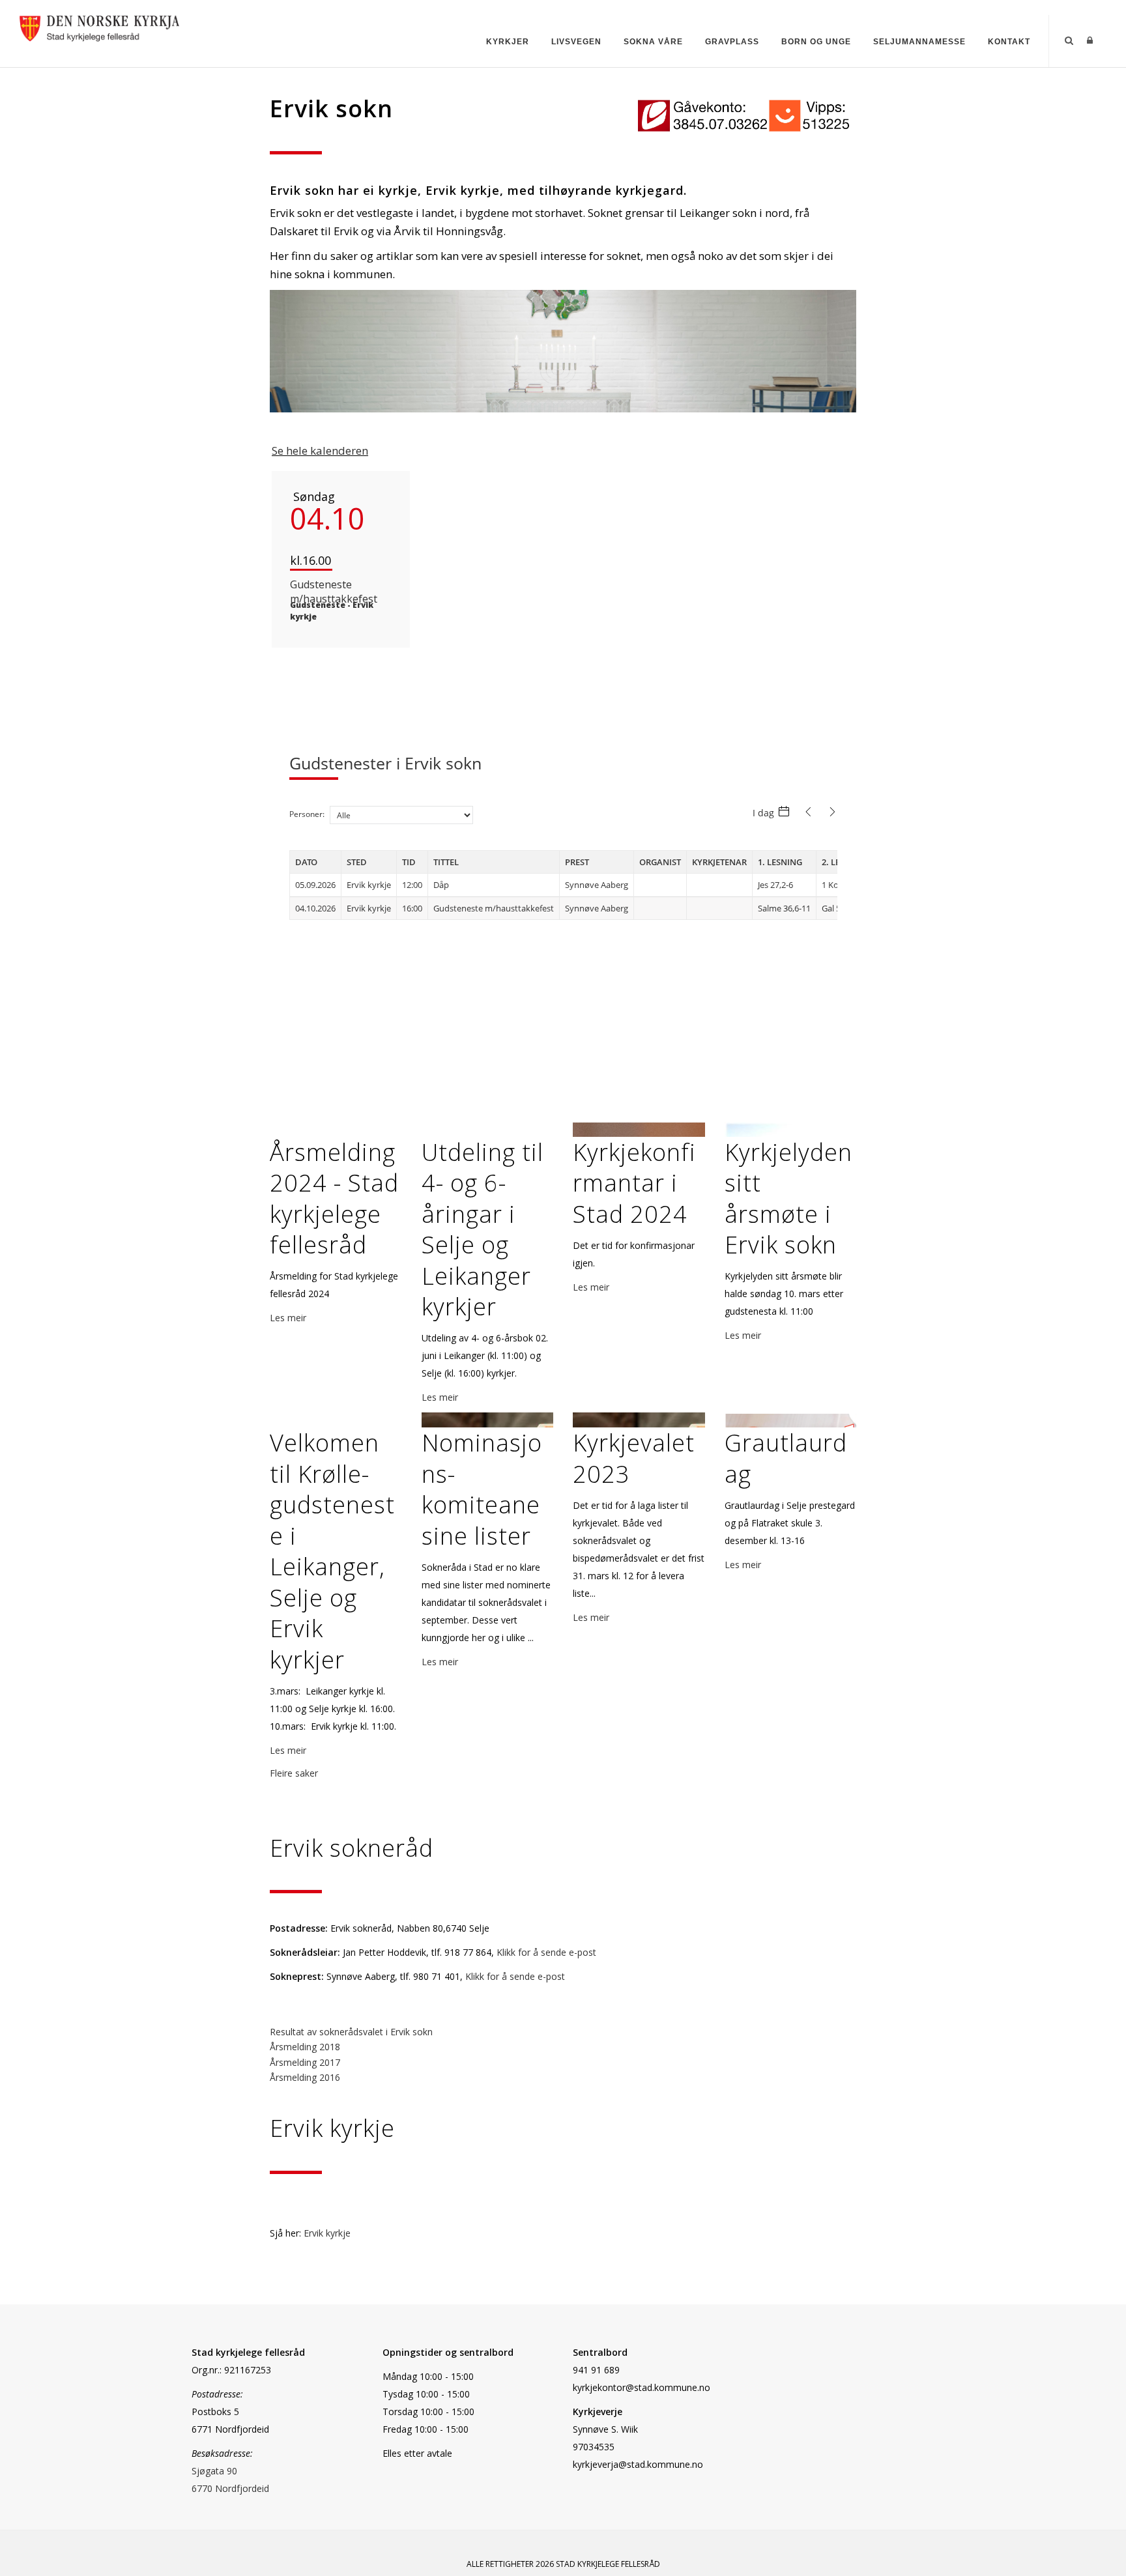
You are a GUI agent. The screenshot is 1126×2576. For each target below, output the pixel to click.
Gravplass (732, 42)
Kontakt (1009, 42)
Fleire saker (294, 1773)
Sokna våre (653, 42)
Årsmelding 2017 (305, 2062)
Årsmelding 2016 (305, 2077)
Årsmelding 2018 (305, 2047)
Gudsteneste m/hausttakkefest (334, 592)
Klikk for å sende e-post (546, 1952)
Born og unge (816, 42)
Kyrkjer (508, 42)
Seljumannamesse (919, 42)
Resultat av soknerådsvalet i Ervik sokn (351, 2032)
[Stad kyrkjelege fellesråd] (99, 27)
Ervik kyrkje (327, 2233)
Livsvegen (576, 42)
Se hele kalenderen (320, 451)
